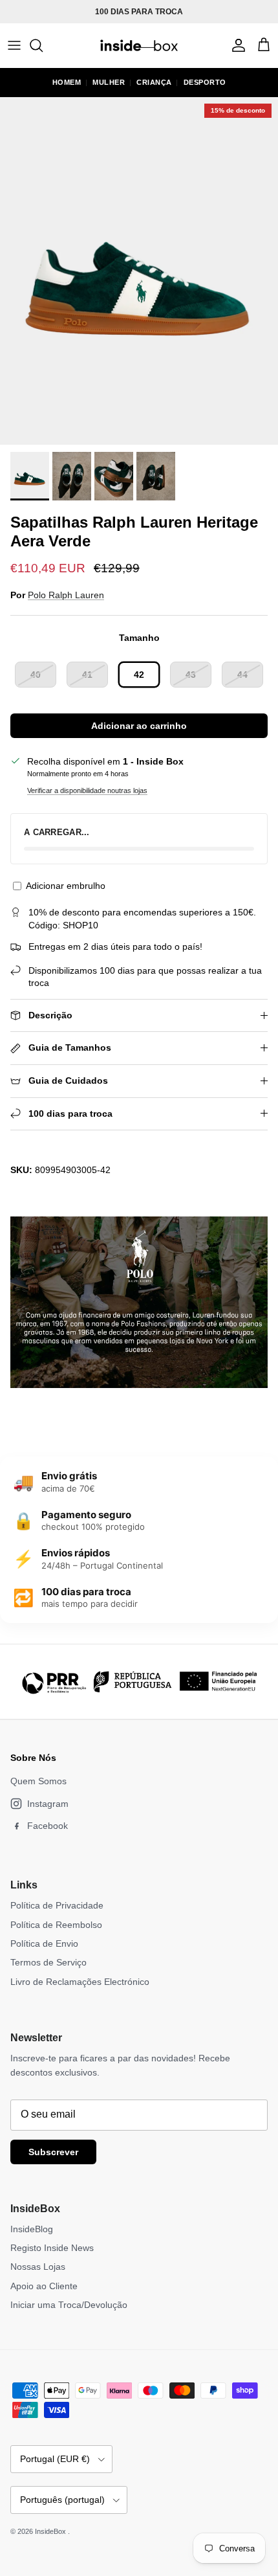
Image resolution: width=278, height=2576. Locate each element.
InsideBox (51, 2531)
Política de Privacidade (57, 1905)
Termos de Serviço (48, 1962)
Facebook (48, 1826)
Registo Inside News (52, 2248)
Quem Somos (38, 1781)
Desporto (205, 82)
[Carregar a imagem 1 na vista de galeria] (139, 271)
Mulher (109, 82)
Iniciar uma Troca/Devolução (69, 2305)
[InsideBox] (139, 45)
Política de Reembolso (56, 1925)
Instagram (48, 1804)
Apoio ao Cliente (44, 2286)
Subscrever (53, 2152)
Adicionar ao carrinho (139, 726)
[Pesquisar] (43, 45)
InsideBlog (32, 2229)
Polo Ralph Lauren (66, 595)
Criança (154, 82)
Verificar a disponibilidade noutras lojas (87, 790)
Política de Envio (44, 1943)
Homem (67, 82)
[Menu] (14, 45)
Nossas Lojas (38, 2267)
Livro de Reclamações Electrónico (80, 1982)
